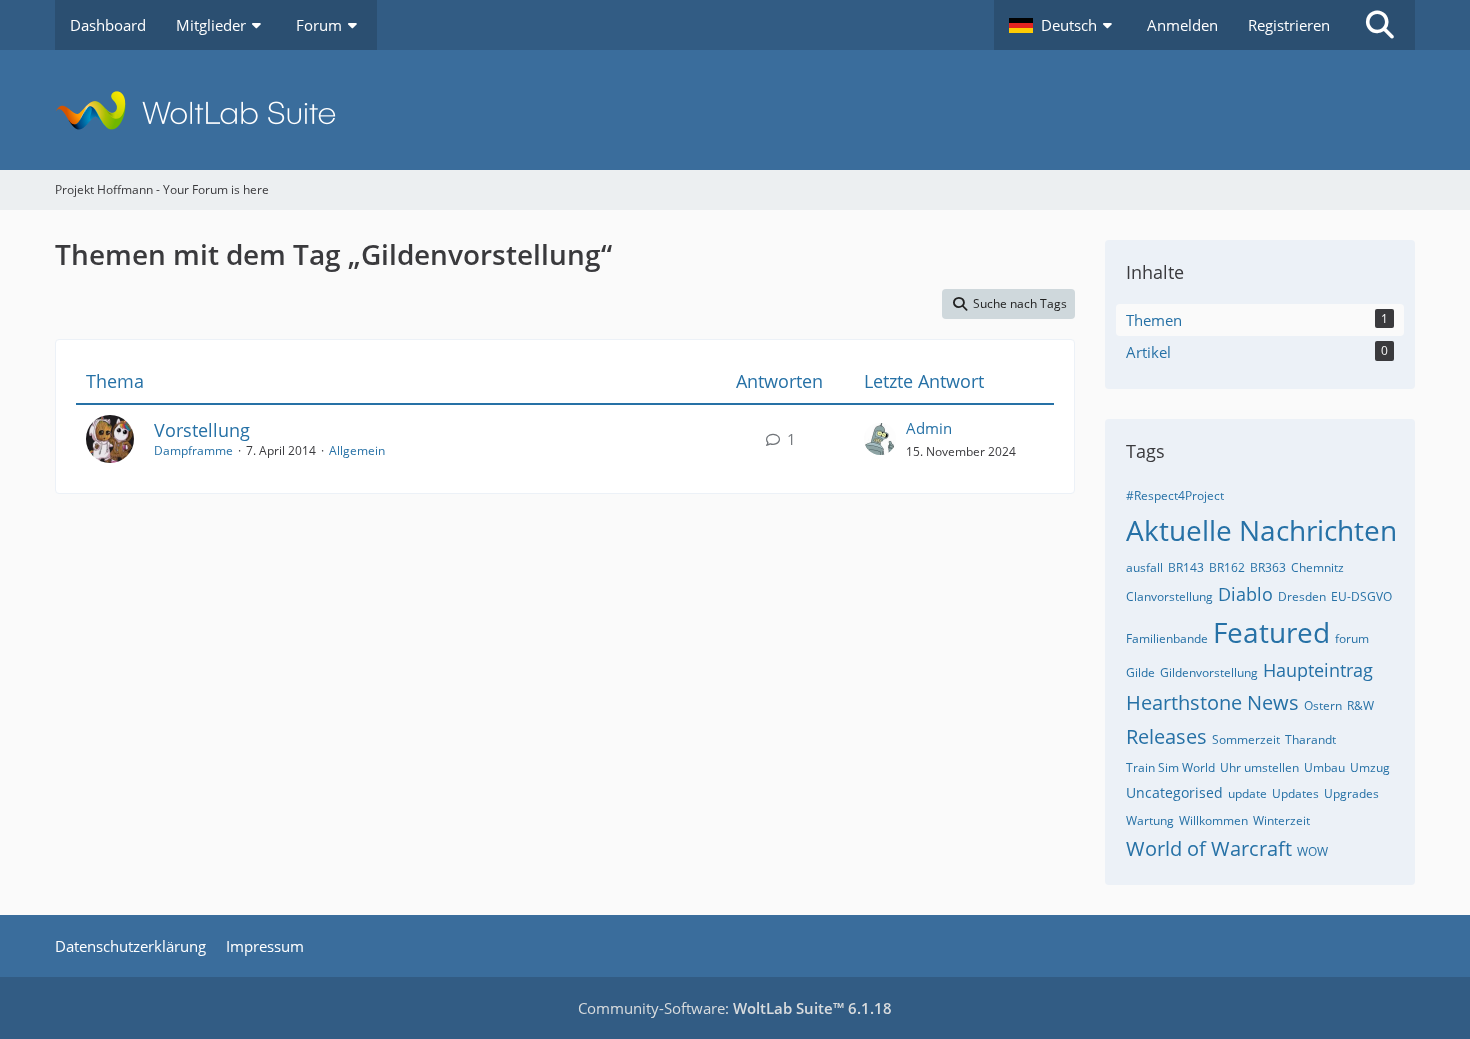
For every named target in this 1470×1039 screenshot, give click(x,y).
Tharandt (1310, 739)
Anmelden (1182, 25)
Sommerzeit (1246, 739)
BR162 (1227, 567)
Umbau (1324, 767)
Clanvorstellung (1169, 596)
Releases (1166, 736)
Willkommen (1213, 820)
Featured (1271, 632)
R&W (1360, 705)
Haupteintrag (1318, 670)
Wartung (1150, 820)
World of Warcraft (1209, 848)
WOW (1312, 851)
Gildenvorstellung (1209, 672)
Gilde (1140, 672)
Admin (929, 428)
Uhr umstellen (1259, 767)
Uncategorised (1174, 792)
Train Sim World (1170, 767)
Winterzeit (1281, 820)
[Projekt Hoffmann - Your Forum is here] (735, 110)
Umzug (1370, 767)
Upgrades (1351, 793)
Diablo (1245, 594)
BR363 (1268, 567)
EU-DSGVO (1361, 596)
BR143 (1186, 567)
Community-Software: (735, 1008)
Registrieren (1289, 25)
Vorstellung (202, 430)
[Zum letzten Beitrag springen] (880, 439)
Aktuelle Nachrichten (1261, 530)
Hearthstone (1184, 702)
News (1273, 702)
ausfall (1144, 567)
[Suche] (1380, 25)
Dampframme (193, 450)
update (1247, 793)
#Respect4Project (1175, 495)
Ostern (1323, 705)
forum (1352, 638)
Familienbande (1167, 638)
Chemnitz (1317, 567)
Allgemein (357, 450)
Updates (1295, 793)
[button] (1063, 25)
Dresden (1302, 596)
